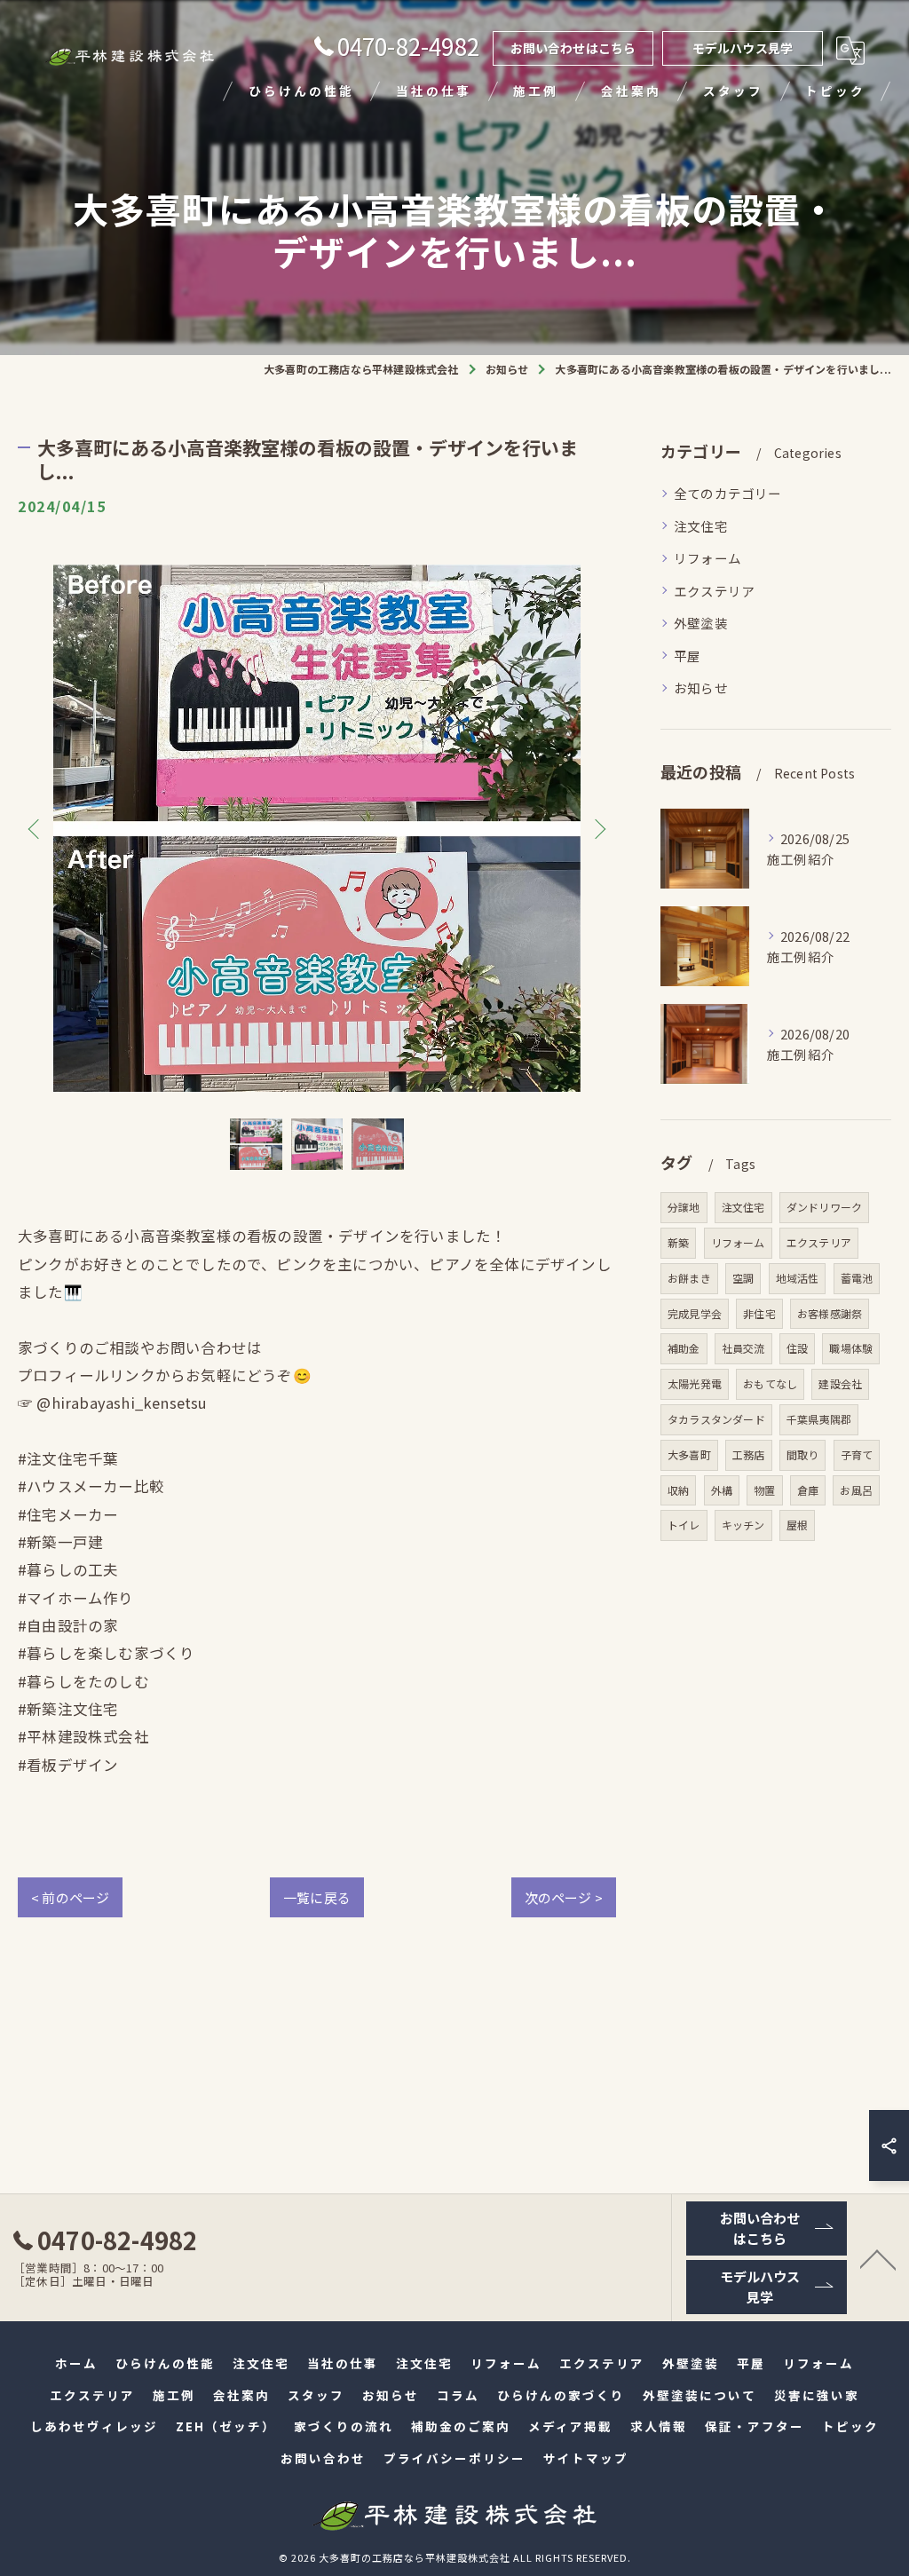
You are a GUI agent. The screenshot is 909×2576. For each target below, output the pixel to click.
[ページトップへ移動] (878, 2258)
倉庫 (808, 1490)
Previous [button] (36, 828)
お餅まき (689, 1278)
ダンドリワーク (824, 1207)
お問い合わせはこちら (573, 48)
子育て (857, 1454)
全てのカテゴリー (728, 493)
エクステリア (714, 591)
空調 (743, 1278)
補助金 (684, 1348)
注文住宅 (701, 526)
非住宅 (759, 1313)
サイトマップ (586, 2458)
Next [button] (598, 828)
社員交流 (743, 1348)
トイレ (684, 1525)
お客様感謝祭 (830, 1313)
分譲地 (684, 1207)
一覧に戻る (317, 1897)
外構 (722, 1490)
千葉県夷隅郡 (819, 1419)
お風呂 (856, 1490)
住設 (797, 1348)
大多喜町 (689, 1454)
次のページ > (564, 1897)
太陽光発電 (695, 1383)
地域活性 (798, 1278)
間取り (803, 1454)
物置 (764, 1490)
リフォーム (707, 558)
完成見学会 (695, 1313)
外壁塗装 (701, 623)
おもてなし (770, 1383)
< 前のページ (70, 1897)
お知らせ (701, 687)
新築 (678, 1242)
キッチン (743, 1525)
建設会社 (840, 1383)
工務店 (749, 1454)
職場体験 (851, 1348)
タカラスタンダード (716, 1419)
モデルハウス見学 (743, 48)
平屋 (687, 656)
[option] (317, 828)
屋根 (797, 1525)
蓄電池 (857, 1278)
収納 (678, 1490)
